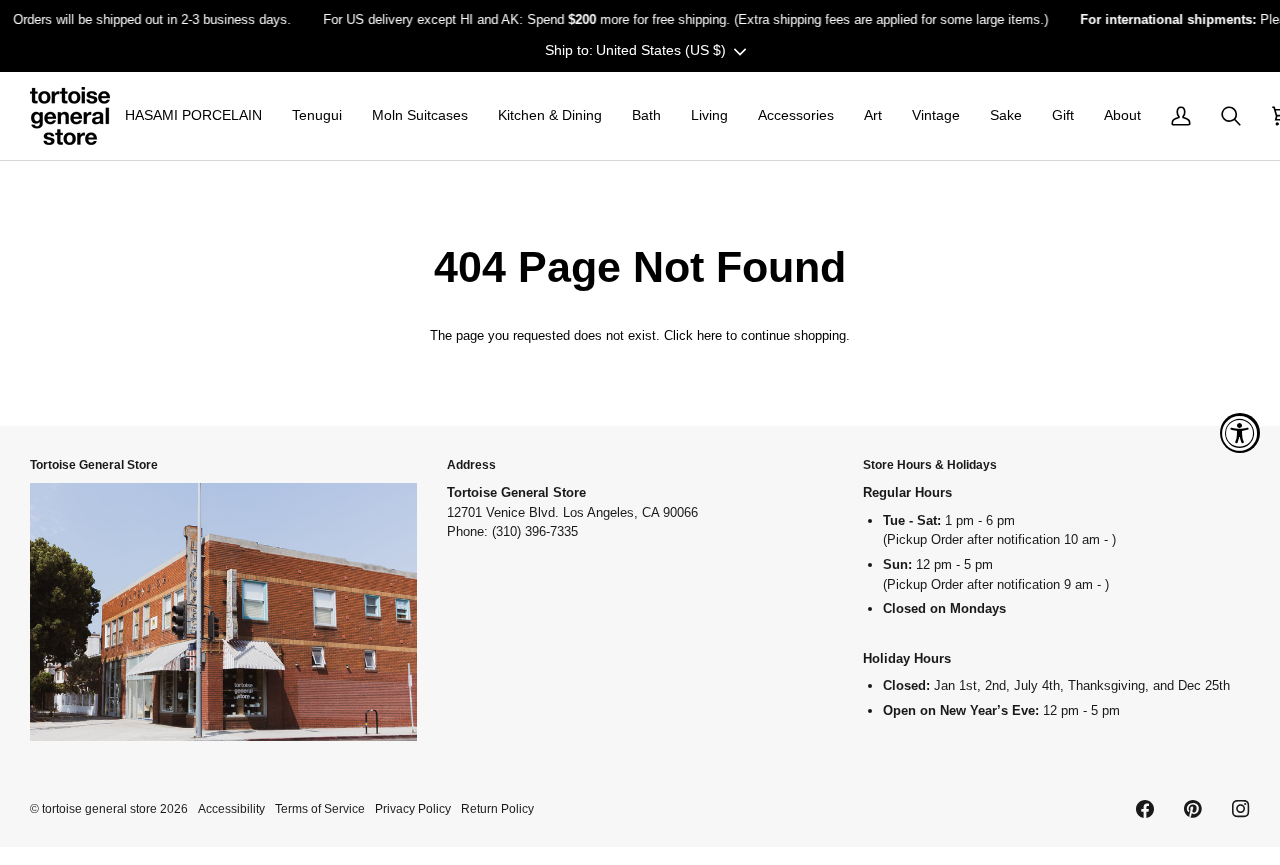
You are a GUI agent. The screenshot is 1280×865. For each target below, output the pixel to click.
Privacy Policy (413, 808)
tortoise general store (99, 808)
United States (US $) (661, 50)
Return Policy (497, 808)
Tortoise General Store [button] (94, 464)
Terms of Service (320, 808)
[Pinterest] (1193, 809)
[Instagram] (1241, 809)
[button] (193, 116)
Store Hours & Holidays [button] (930, 464)
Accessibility (231, 808)
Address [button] (471, 464)
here (709, 335)
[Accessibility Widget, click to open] (1240, 433)
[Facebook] (1145, 809)
